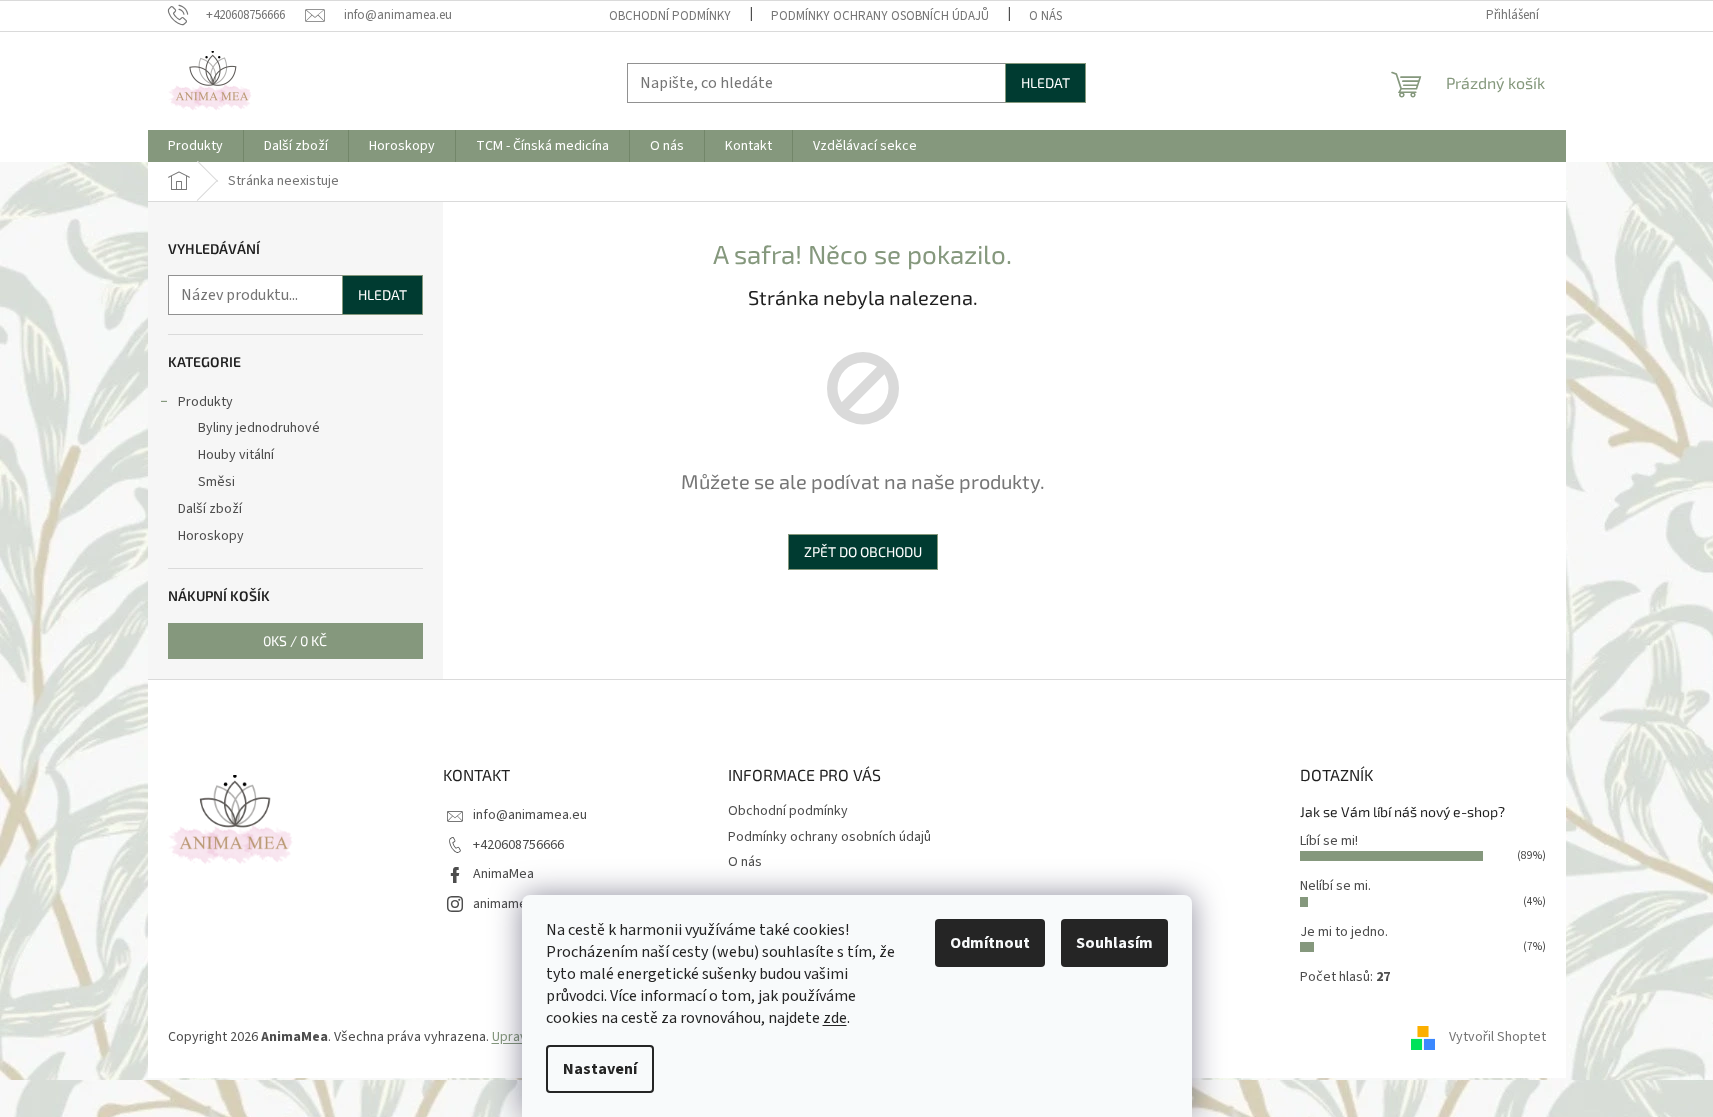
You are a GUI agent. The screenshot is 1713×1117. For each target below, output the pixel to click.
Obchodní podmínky (670, 16)
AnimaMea (503, 874)
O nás (1045, 16)
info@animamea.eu (530, 815)
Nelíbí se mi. (1335, 886)
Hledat (1045, 82)
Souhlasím (1114, 943)
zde (835, 1018)
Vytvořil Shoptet (1497, 1037)
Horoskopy (211, 536)
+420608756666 (518, 845)
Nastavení (600, 1069)
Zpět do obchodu (863, 551)
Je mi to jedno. (1344, 932)
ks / (295, 640)
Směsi (216, 482)
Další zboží (210, 509)
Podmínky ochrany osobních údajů (880, 16)
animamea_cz (514, 904)
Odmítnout (990, 943)
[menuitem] (195, 146)
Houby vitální (236, 455)
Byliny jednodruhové (259, 428)
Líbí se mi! (1329, 841)
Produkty (205, 402)
